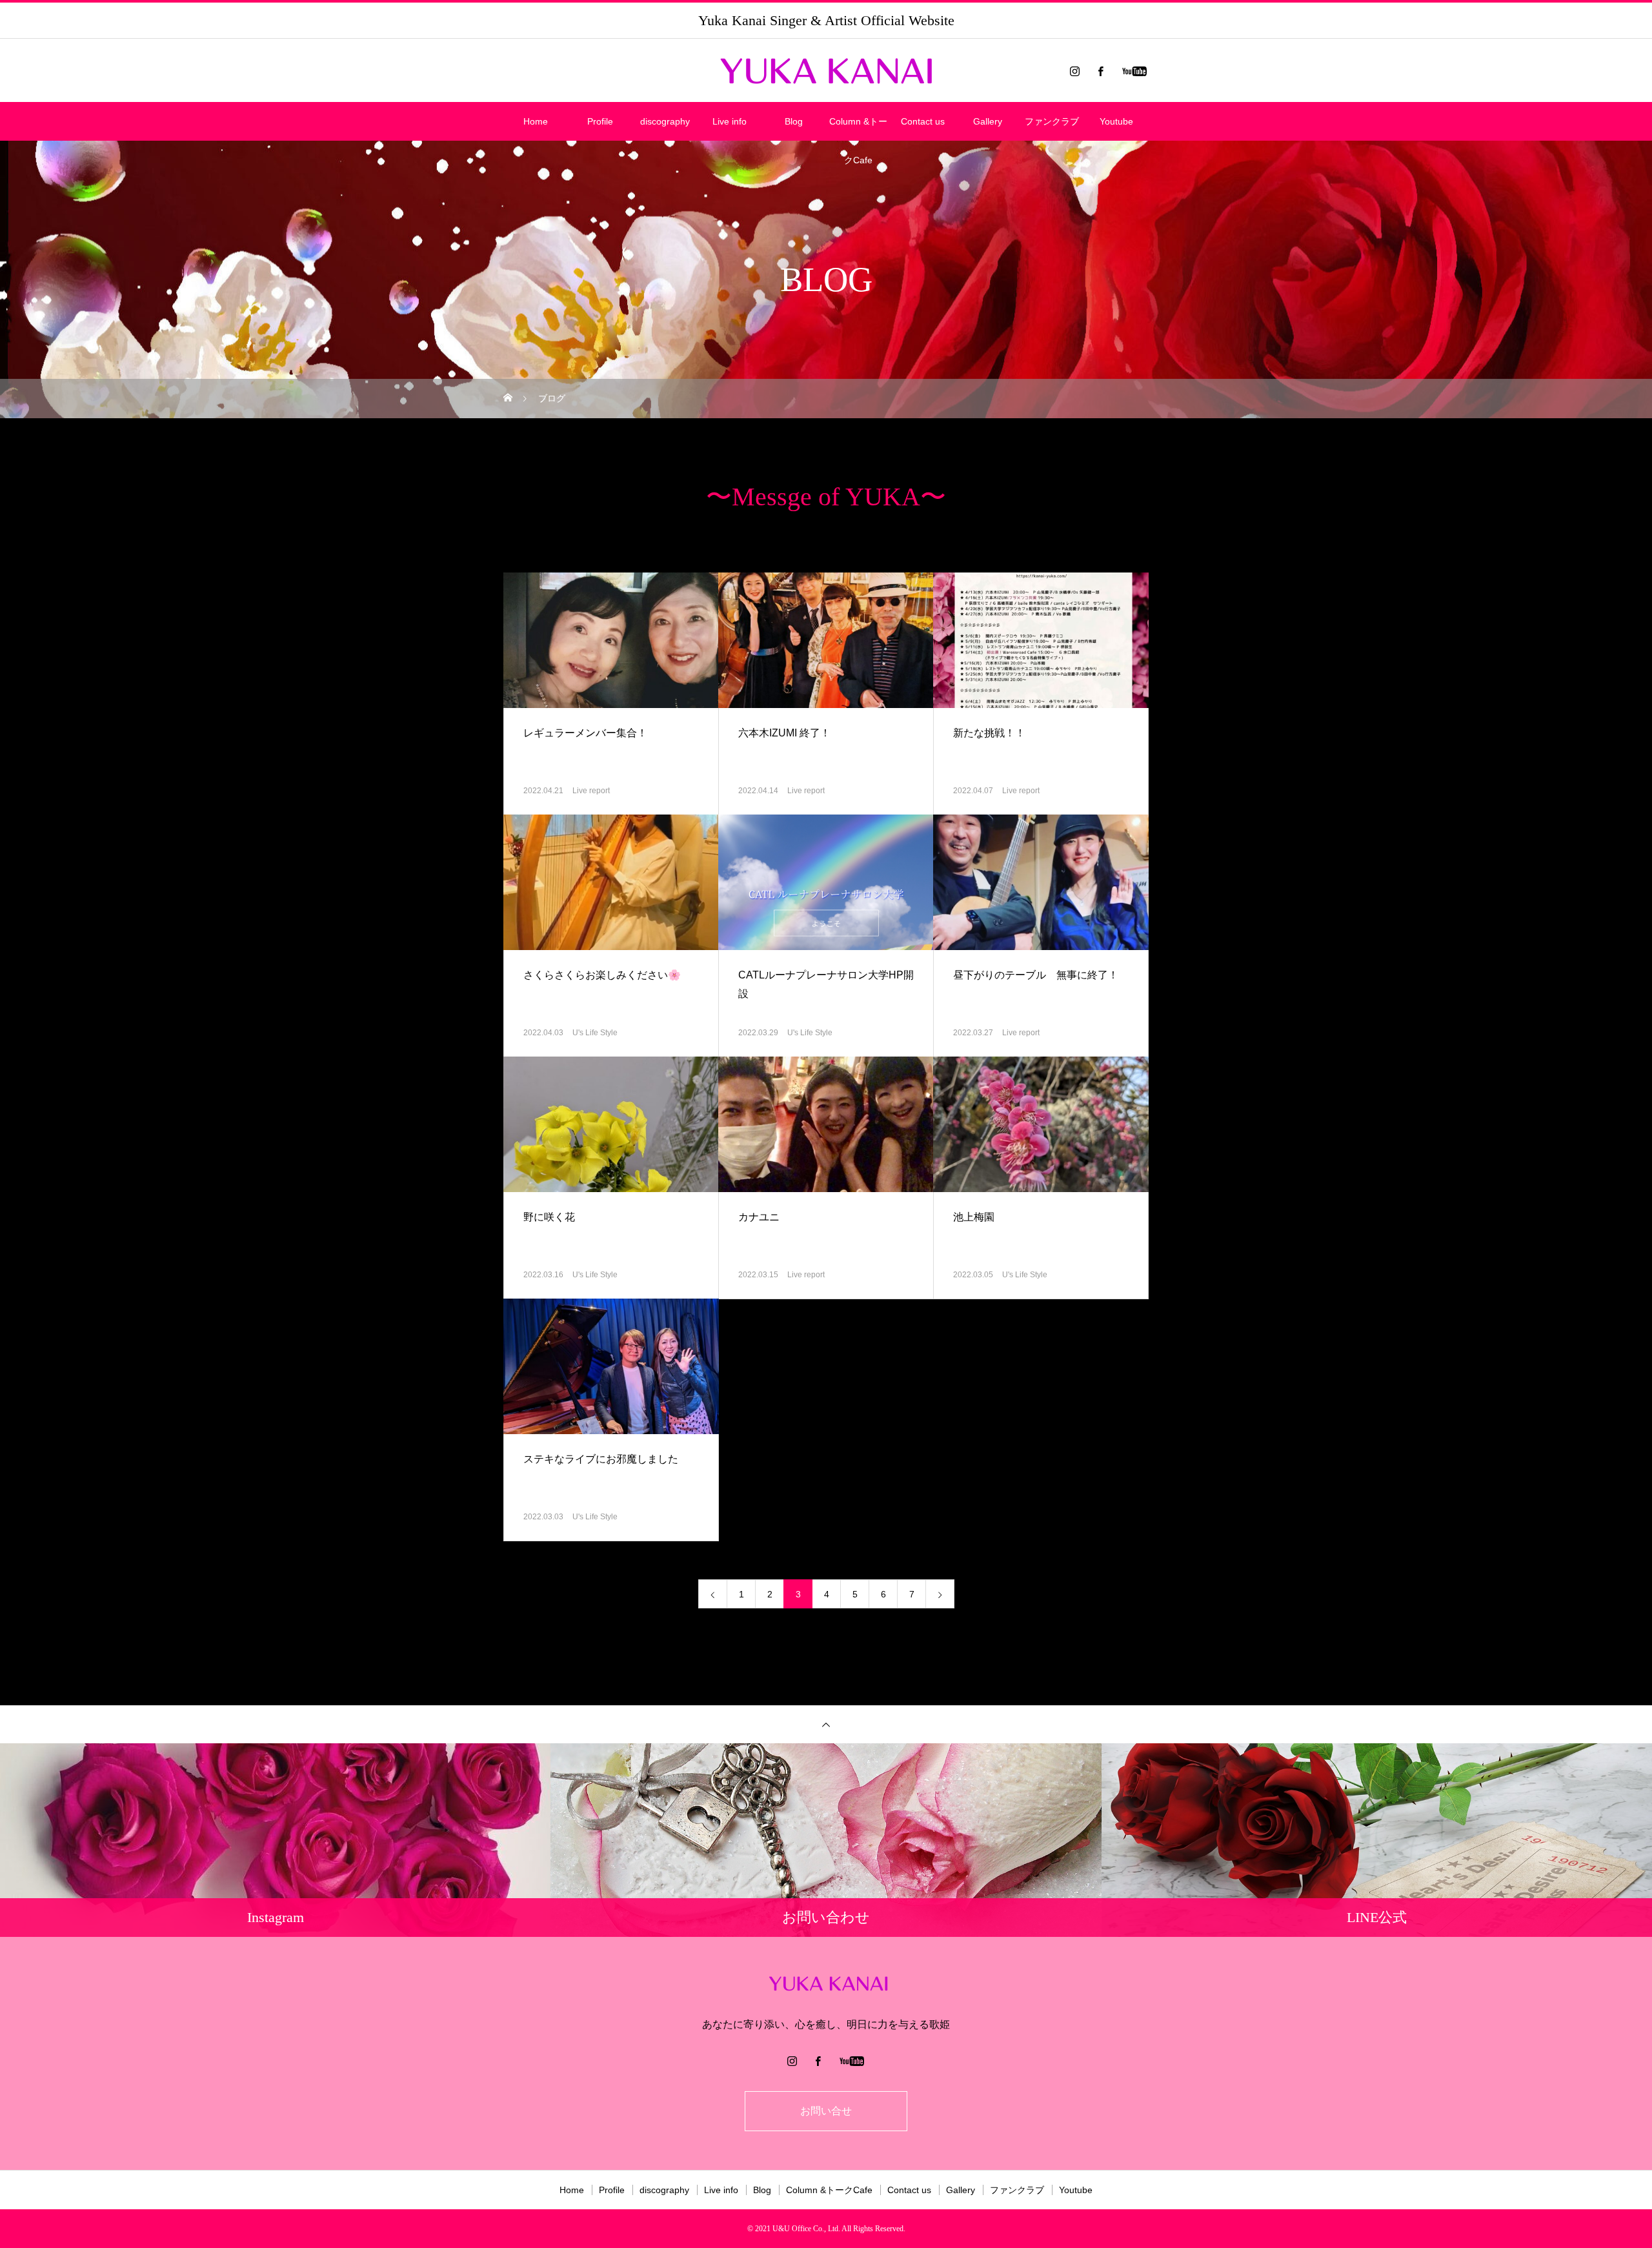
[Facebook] (1100, 71)
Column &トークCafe (858, 128)
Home (536, 121)
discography (665, 121)
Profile (600, 121)
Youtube (1116, 121)
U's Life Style (595, 1033)
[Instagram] (1074, 71)
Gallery (988, 121)
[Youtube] (1134, 71)
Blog (794, 121)
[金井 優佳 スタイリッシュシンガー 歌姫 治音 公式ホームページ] (826, 71)
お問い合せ (826, 2111)
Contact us (923, 121)
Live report (591, 791)
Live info (730, 121)
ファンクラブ (1052, 121)
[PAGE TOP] (826, 1724)
